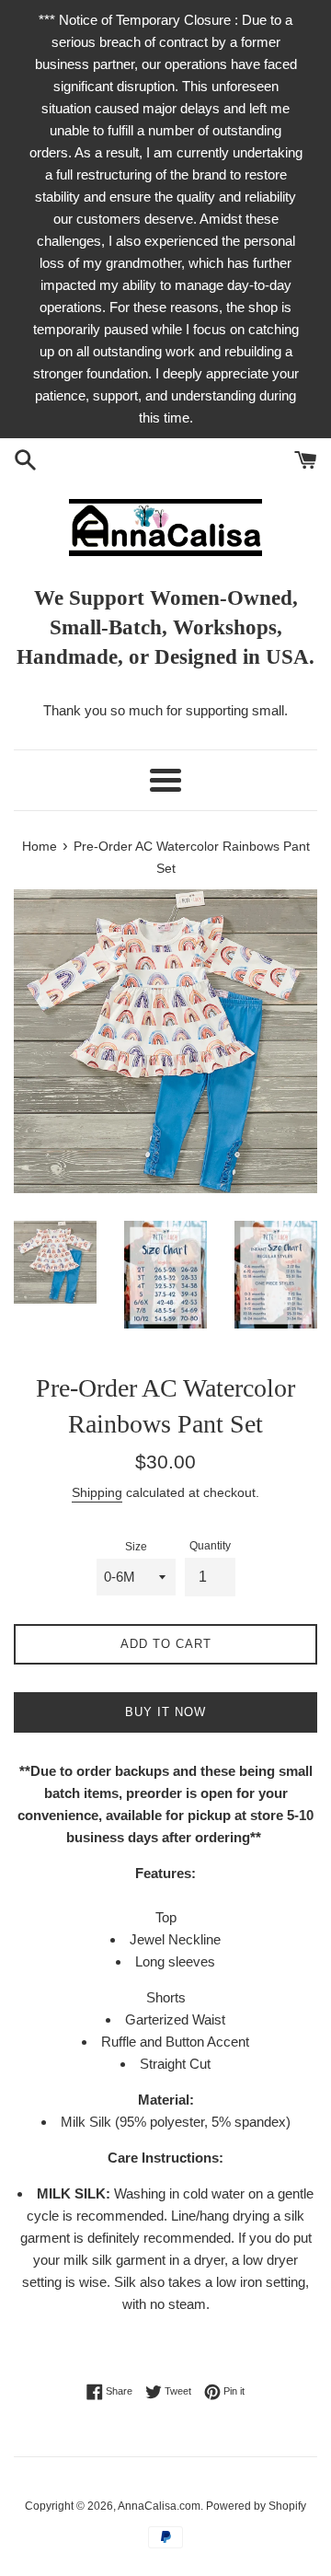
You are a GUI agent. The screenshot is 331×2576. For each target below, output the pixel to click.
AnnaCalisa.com (159, 2506)
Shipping (97, 1492)
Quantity (210, 1546)
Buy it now (165, 1712)
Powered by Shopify (256, 2506)
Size (136, 1547)
